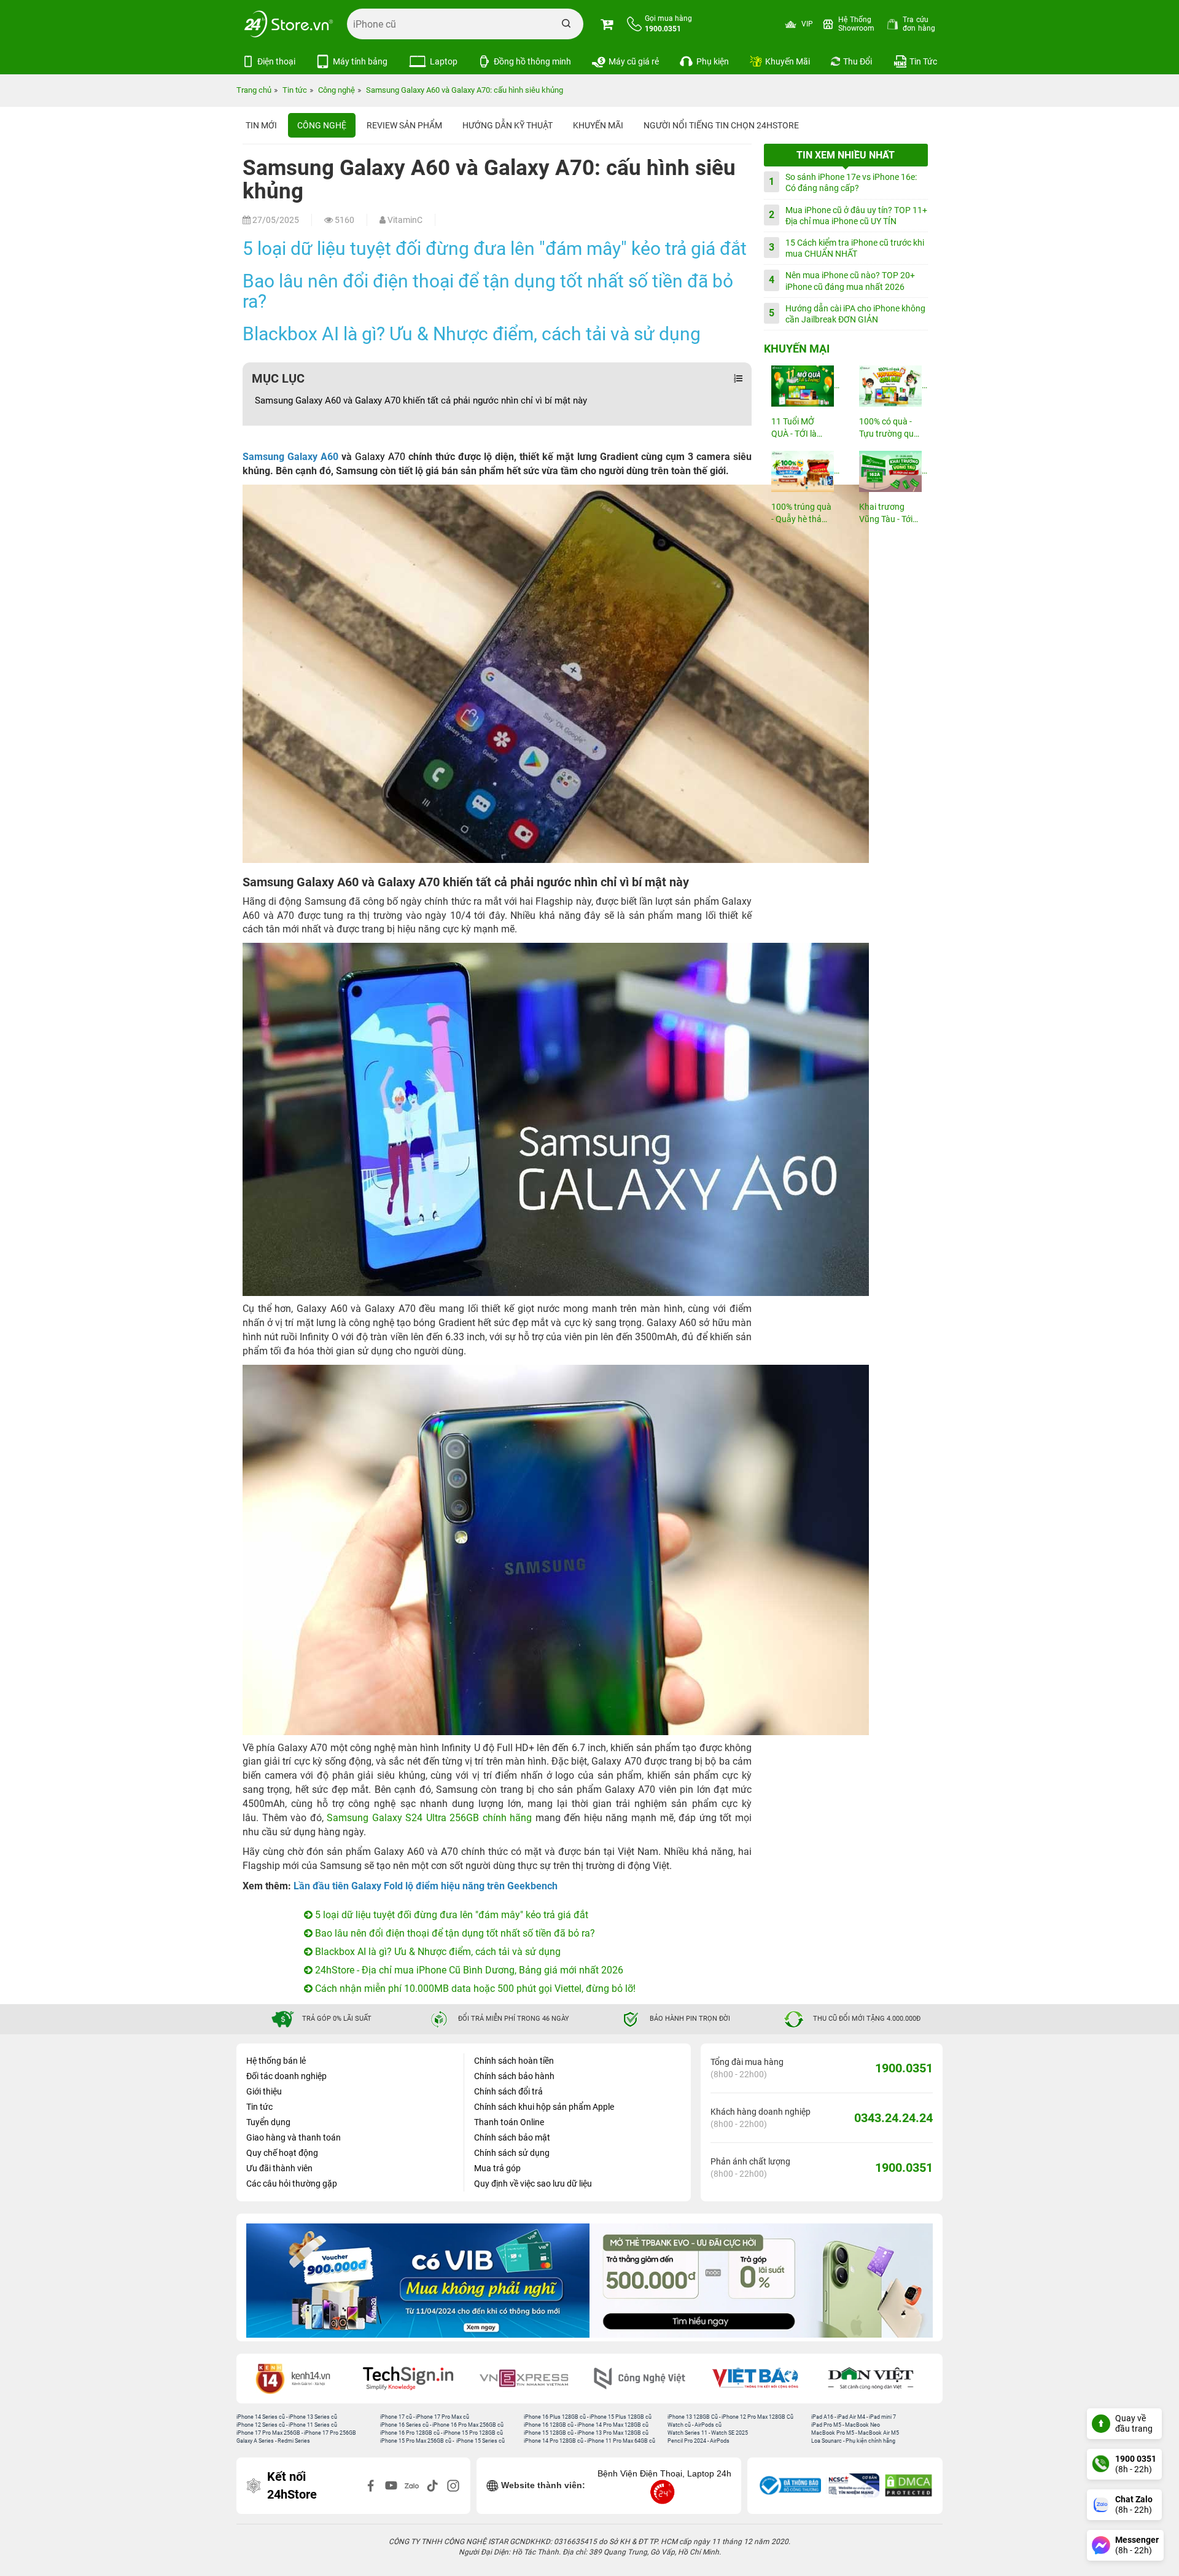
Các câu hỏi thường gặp (292, 2184)
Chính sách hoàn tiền (514, 2061)
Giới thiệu (264, 2091)
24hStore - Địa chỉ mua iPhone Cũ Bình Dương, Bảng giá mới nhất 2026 (468, 1970)
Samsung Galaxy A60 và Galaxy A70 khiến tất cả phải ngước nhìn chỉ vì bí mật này (421, 400)
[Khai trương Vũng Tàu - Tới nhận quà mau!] (890, 471)
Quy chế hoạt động (282, 2153)
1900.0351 (904, 2068)
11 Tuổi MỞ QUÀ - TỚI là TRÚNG (794, 428)
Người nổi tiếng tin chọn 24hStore (721, 125)
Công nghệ (322, 125)
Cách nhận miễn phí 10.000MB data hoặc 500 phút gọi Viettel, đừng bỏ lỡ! (474, 1989)
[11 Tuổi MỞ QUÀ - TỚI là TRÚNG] (802, 386)
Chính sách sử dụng (512, 2153)
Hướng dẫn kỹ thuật (508, 125)
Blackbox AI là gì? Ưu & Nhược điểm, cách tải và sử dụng (472, 334)
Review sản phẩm (404, 125)
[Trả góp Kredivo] (761, 2281)
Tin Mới (261, 125)
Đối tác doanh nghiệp (286, 2076)
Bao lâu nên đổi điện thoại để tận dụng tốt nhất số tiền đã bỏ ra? (488, 291)
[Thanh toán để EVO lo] (418, 2281)
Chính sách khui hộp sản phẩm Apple (544, 2107)
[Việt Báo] (647, 2379)
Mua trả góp (497, 2168)
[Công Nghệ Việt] (532, 2379)
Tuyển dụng (268, 2122)
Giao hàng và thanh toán (294, 2137)
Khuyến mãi (598, 125)
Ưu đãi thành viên (279, 2168)
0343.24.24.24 (893, 2118)
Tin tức (259, 2107)
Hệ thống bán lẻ (276, 2061)
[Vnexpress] (416, 2379)
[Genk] (879, 2379)
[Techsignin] (300, 2379)
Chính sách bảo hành (514, 2076)
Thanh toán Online (509, 2122)
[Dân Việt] (763, 2379)
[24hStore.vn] (289, 24)
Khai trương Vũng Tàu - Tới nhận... (886, 514)
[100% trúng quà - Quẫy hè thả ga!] (802, 471)
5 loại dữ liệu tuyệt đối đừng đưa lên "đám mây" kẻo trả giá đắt (495, 248)
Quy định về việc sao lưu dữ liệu (533, 2184)
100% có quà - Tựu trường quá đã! (889, 428)
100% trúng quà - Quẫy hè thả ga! (801, 514)
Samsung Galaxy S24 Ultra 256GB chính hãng (429, 1818)
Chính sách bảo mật (512, 2137)
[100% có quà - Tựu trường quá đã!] (890, 386)
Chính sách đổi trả (508, 2091)
